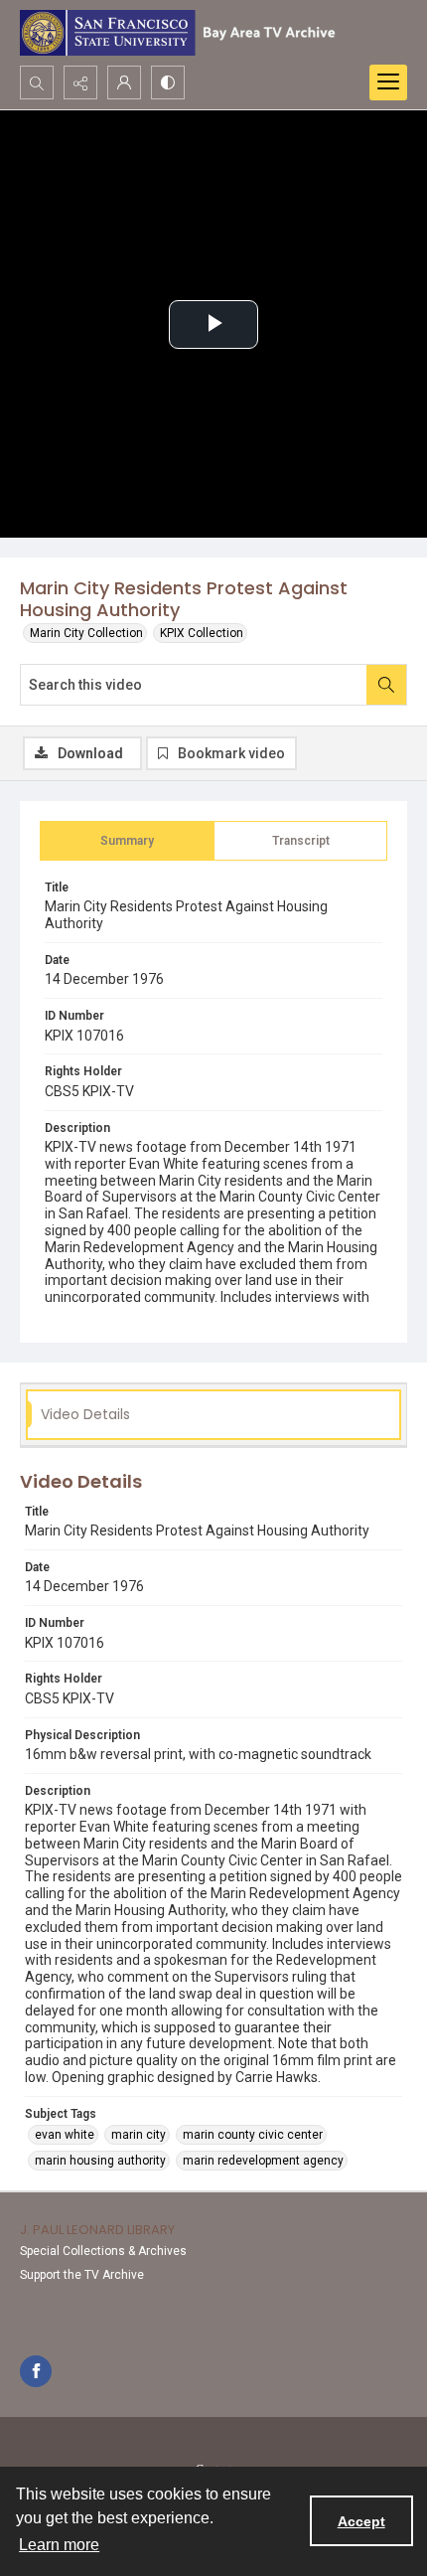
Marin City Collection (86, 633)
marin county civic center (253, 2135)
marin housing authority (100, 2161)
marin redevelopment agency (263, 2161)
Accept (361, 2521)
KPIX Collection (202, 633)
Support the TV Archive (82, 2275)
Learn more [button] (59, 2545)
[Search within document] (386, 685)
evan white (65, 2135)
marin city (139, 2135)
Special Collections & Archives (103, 2251)
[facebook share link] (36, 2371)
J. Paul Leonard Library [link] (97, 2230)
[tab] (127, 841)
